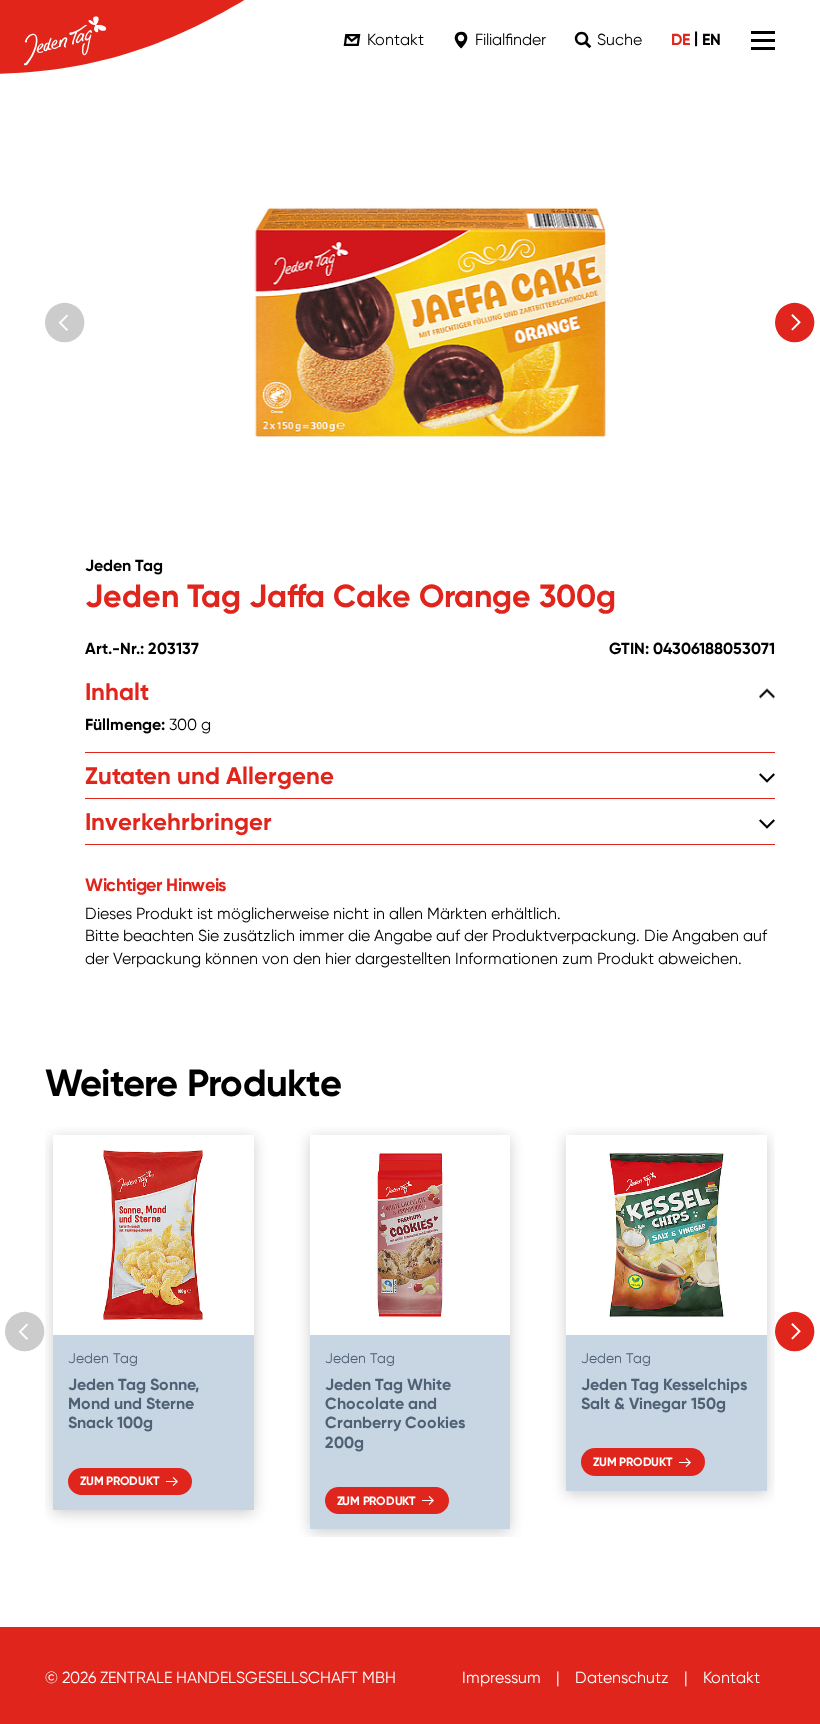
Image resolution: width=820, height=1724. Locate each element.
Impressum (501, 1677)
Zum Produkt (119, 1481)
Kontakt (731, 1677)
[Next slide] (795, 323)
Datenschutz (622, 1677)
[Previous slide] (65, 323)
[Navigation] (763, 40)
